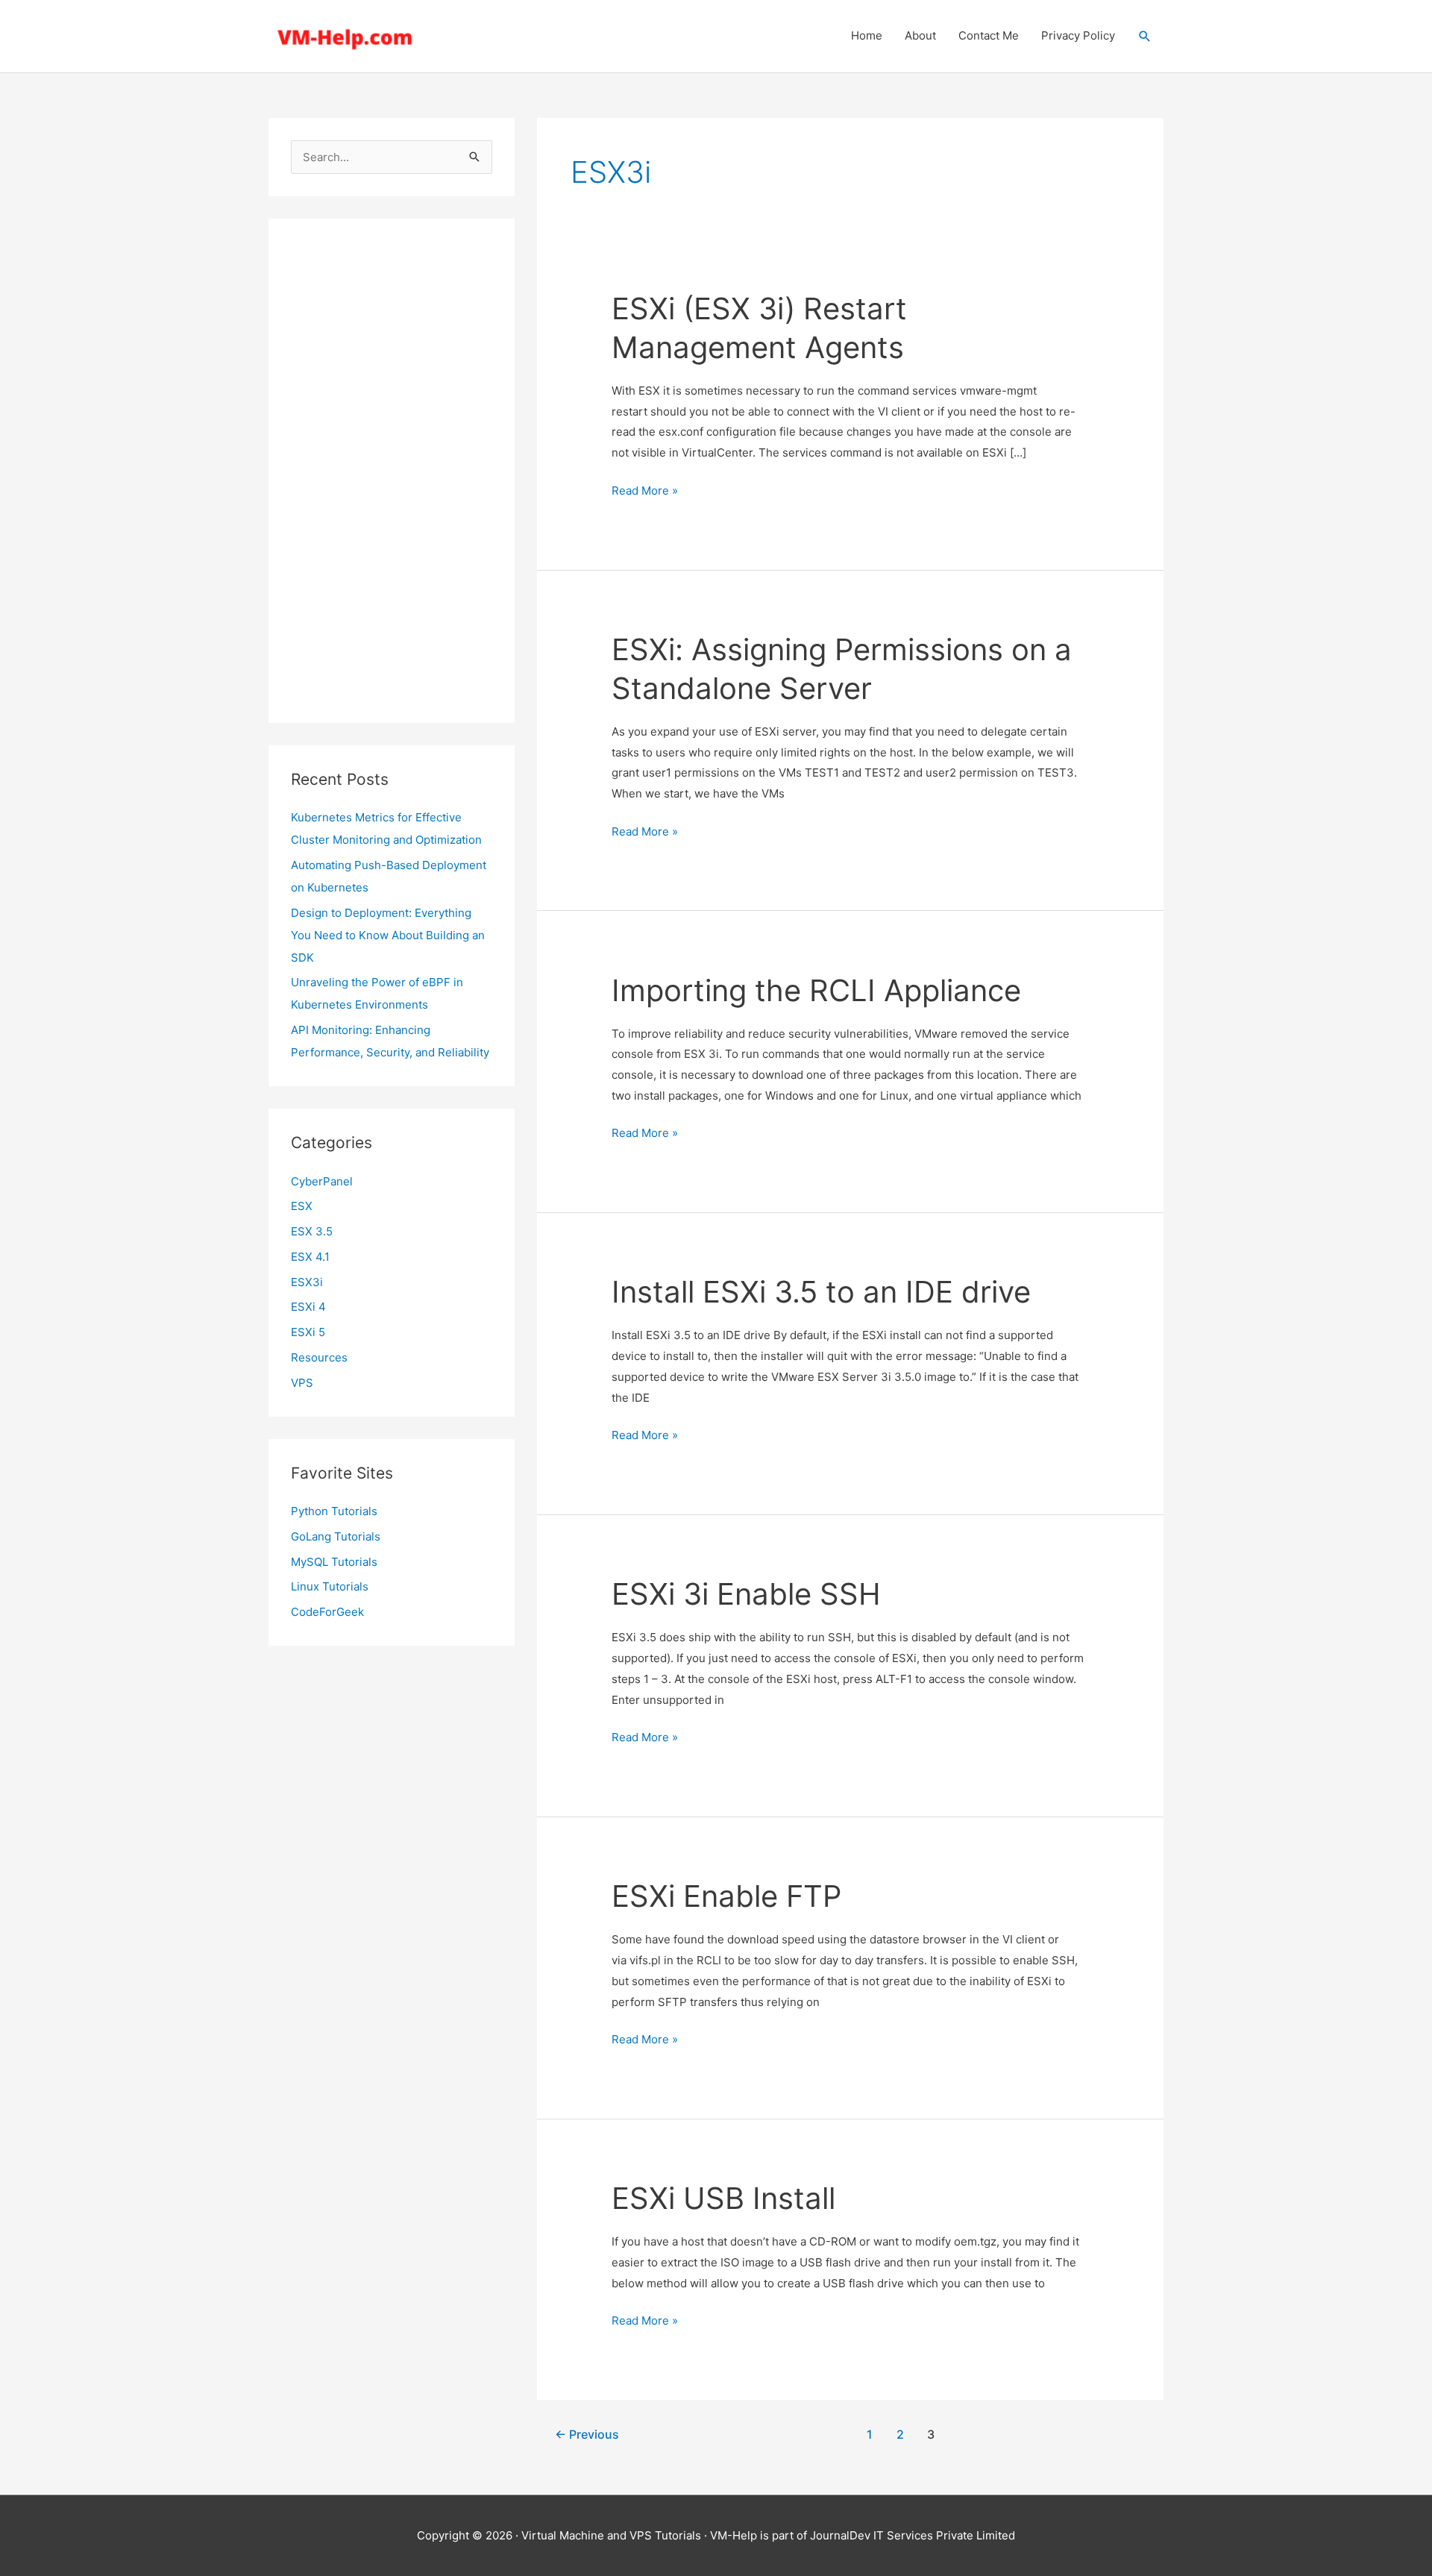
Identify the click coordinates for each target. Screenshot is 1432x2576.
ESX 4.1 (310, 1257)
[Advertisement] (392, 471)
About (920, 35)
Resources (319, 1357)
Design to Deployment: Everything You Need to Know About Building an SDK (388, 935)
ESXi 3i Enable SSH (746, 1594)
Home (867, 35)
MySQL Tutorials (334, 1562)
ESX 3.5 (312, 1231)
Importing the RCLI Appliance (816, 990)
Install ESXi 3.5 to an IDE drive (821, 1292)
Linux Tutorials (330, 1586)
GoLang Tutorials (336, 1536)
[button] (1145, 37)
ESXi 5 (308, 1332)
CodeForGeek (327, 1612)
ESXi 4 (308, 1307)
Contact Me (989, 35)
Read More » (645, 492)
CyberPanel (322, 1181)
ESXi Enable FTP (726, 1896)
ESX (302, 1206)
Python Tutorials (334, 1511)
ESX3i (307, 1282)
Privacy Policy (1078, 35)
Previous (587, 2435)
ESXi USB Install (723, 2198)
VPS (302, 1383)
